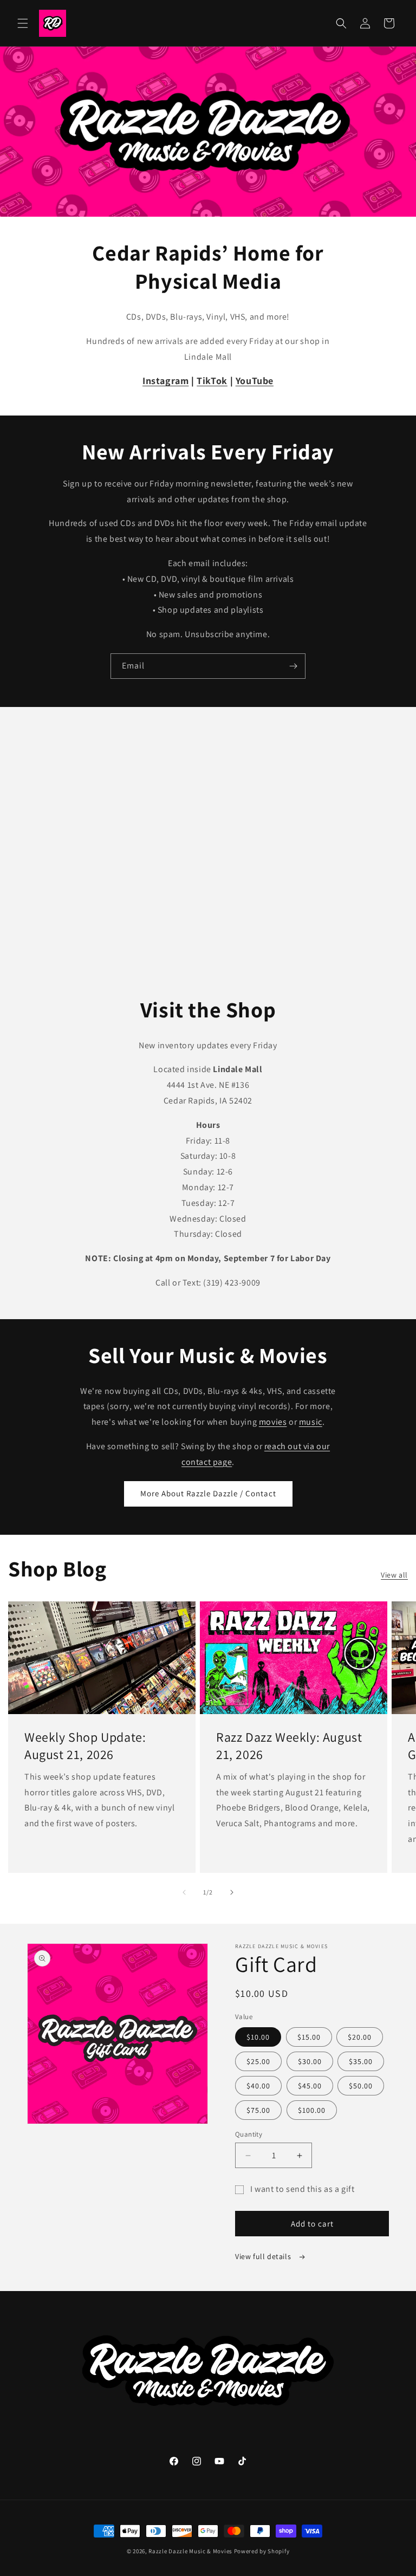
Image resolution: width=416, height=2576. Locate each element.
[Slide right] (232, 1892)
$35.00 (361, 2061)
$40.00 (258, 2086)
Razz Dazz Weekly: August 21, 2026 (289, 1746)
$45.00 (310, 2086)
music (311, 1422)
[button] (23, 23)
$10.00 (258, 2037)
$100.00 (312, 2110)
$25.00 (258, 2061)
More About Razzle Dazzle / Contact (208, 1493)
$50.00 (361, 2086)
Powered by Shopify (262, 2551)
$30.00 (310, 2061)
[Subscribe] (293, 666)
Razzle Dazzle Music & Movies (190, 2551)
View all (394, 1575)
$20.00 (360, 2037)
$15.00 (309, 2037)
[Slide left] (184, 1892)
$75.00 (258, 2110)
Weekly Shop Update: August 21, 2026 (85, 1746)
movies (273, 1422)
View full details (264, 2256)
